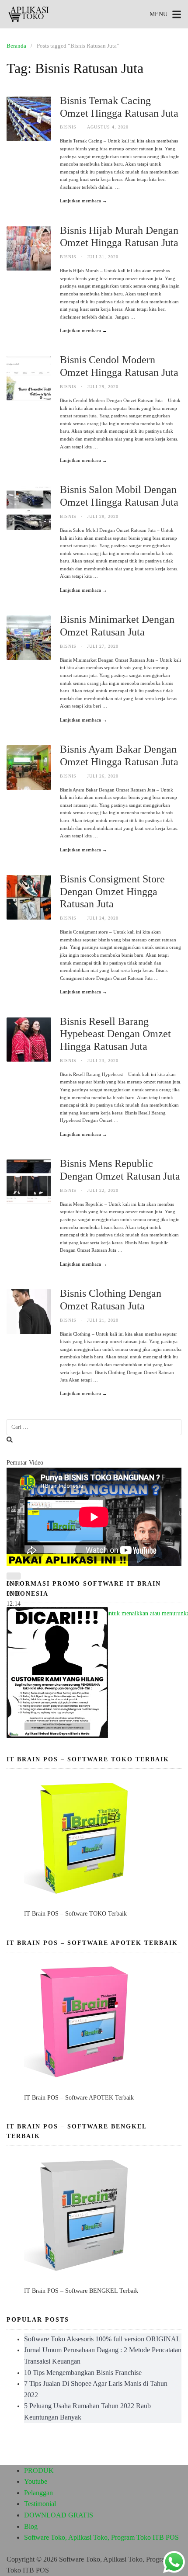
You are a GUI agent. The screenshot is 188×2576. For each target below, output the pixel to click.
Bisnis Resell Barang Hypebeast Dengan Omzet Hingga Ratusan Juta (115, 1034)
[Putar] (14, 1576)
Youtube (36, 2481)
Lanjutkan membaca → (84, 201)
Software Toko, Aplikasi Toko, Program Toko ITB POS (101, 2537)
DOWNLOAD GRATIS (59, 2515)
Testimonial (40, 2504)
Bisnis (68, 127)
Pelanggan (38, 2493)
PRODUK (39, 2470)
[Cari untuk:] (94, 1427)
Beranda (16, 46)
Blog (31, 2526)
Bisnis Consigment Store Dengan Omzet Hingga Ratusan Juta (112, 892)
